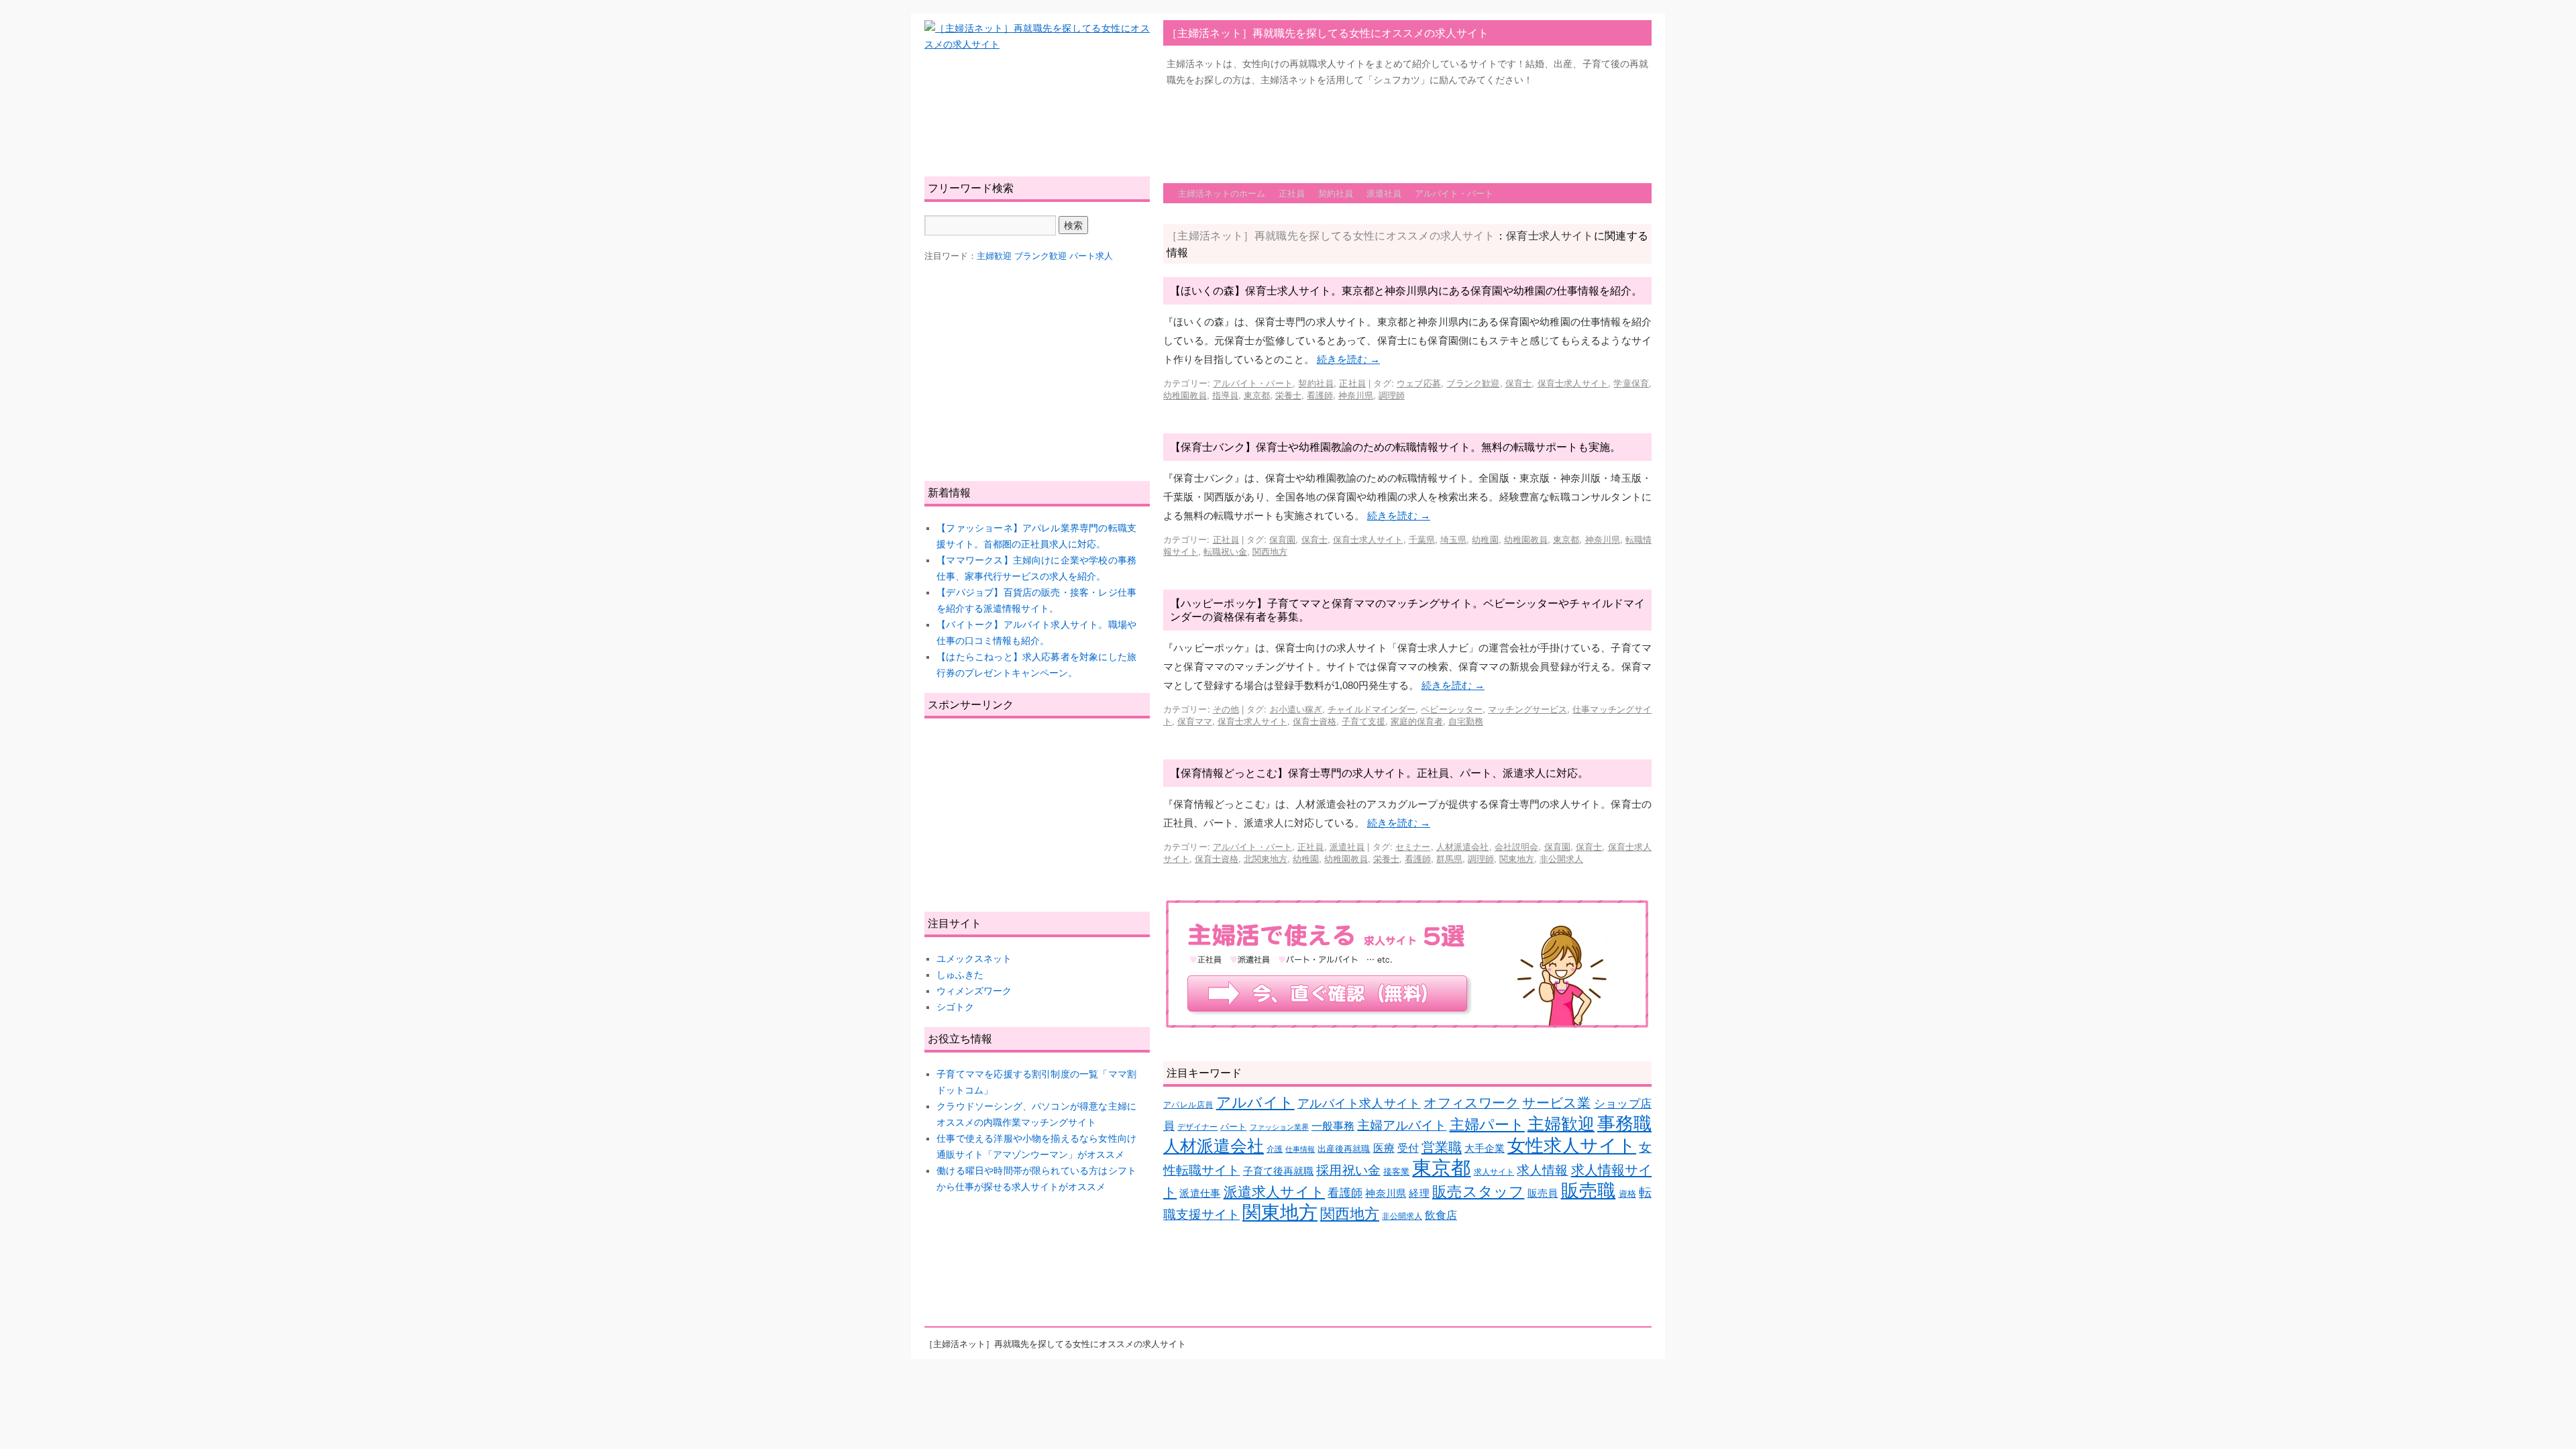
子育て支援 (1363, 721)
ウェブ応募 (1419, 383)
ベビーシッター (1452, 709)
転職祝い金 (1225, 551)
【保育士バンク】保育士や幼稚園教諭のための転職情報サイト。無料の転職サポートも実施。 (1395, 446)
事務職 (1624, 1124)
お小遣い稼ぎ (1296, 709)
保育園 (1282, 539)
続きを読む (1348, 359)
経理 (1419, 1193)
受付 (1408, 1148)
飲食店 (1441, 1215)
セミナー (1413, 846)
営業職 (1442, 1147)
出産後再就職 (1344, 1149)
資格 (1627, 1194)
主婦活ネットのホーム (1222, 193)
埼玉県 (1453, 539)
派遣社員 (1384, 193)
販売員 (1543, 1193)
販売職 (1589, 1190)
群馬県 (1449, 858)
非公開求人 (1561, 858)
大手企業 (1485, 1148)
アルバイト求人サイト (1359, 1104)
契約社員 (1336, 193)
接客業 (1396, 1172)
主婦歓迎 (1561, 1124)
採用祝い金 (1348, 1170)
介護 (1275, 1149)
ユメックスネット (974, 959)
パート (1233, 1127)
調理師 (1392, 395)
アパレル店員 (1188, 1105)
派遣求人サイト (1275, 1192)
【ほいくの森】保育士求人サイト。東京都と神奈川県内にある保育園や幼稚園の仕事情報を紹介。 (1406, 290)
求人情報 (1542, 1170)
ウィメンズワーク (974, 991)
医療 (1384, 1148)
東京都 (1257, 395)
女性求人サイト (1572, 1146)
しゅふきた (960, 975)
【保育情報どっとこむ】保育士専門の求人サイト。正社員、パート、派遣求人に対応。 (1379, 772)
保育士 (1519, 383)
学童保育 (1631, 383)
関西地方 (1270, 551)
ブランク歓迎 (1473, 383)
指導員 (1225, 395)
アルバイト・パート (1454, 193)
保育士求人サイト (1573, 383)
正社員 (1292, 193)
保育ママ (1195, 721)
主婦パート (1487, 1125)
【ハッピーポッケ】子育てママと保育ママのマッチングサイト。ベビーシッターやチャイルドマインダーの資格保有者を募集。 (1407, 610)
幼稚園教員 (1185, 395)
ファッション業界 (1279, 1127)
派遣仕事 (1200, 1193)
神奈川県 (1356, 395)
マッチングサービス (1527, 709)
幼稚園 (1485, 539)
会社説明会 (1517, 846)
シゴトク (955, 1007)
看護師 (1320, 395)
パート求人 (1091, 256)
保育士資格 (1314, 721)
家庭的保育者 (1417, 721)
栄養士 (1288, 395)
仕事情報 (1300, 1149)
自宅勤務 (1466, 721)
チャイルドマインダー (1372, 709)
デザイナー (1197, 1127)
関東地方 (1517, 858)
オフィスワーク (1471, 1103)
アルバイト (1255, 1103)
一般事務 (1333, 1126)
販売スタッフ (1478, 1192)
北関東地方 (1266, 858)
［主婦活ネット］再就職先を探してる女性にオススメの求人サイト (1328, 33)
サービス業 (1556, 1103)
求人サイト (1494, 1172)
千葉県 (1422, 539)
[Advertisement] (1407, 128)
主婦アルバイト (1402, 1125)
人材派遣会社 (1463, 846)
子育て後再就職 (1279, 1171)
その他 (1226, 709)
